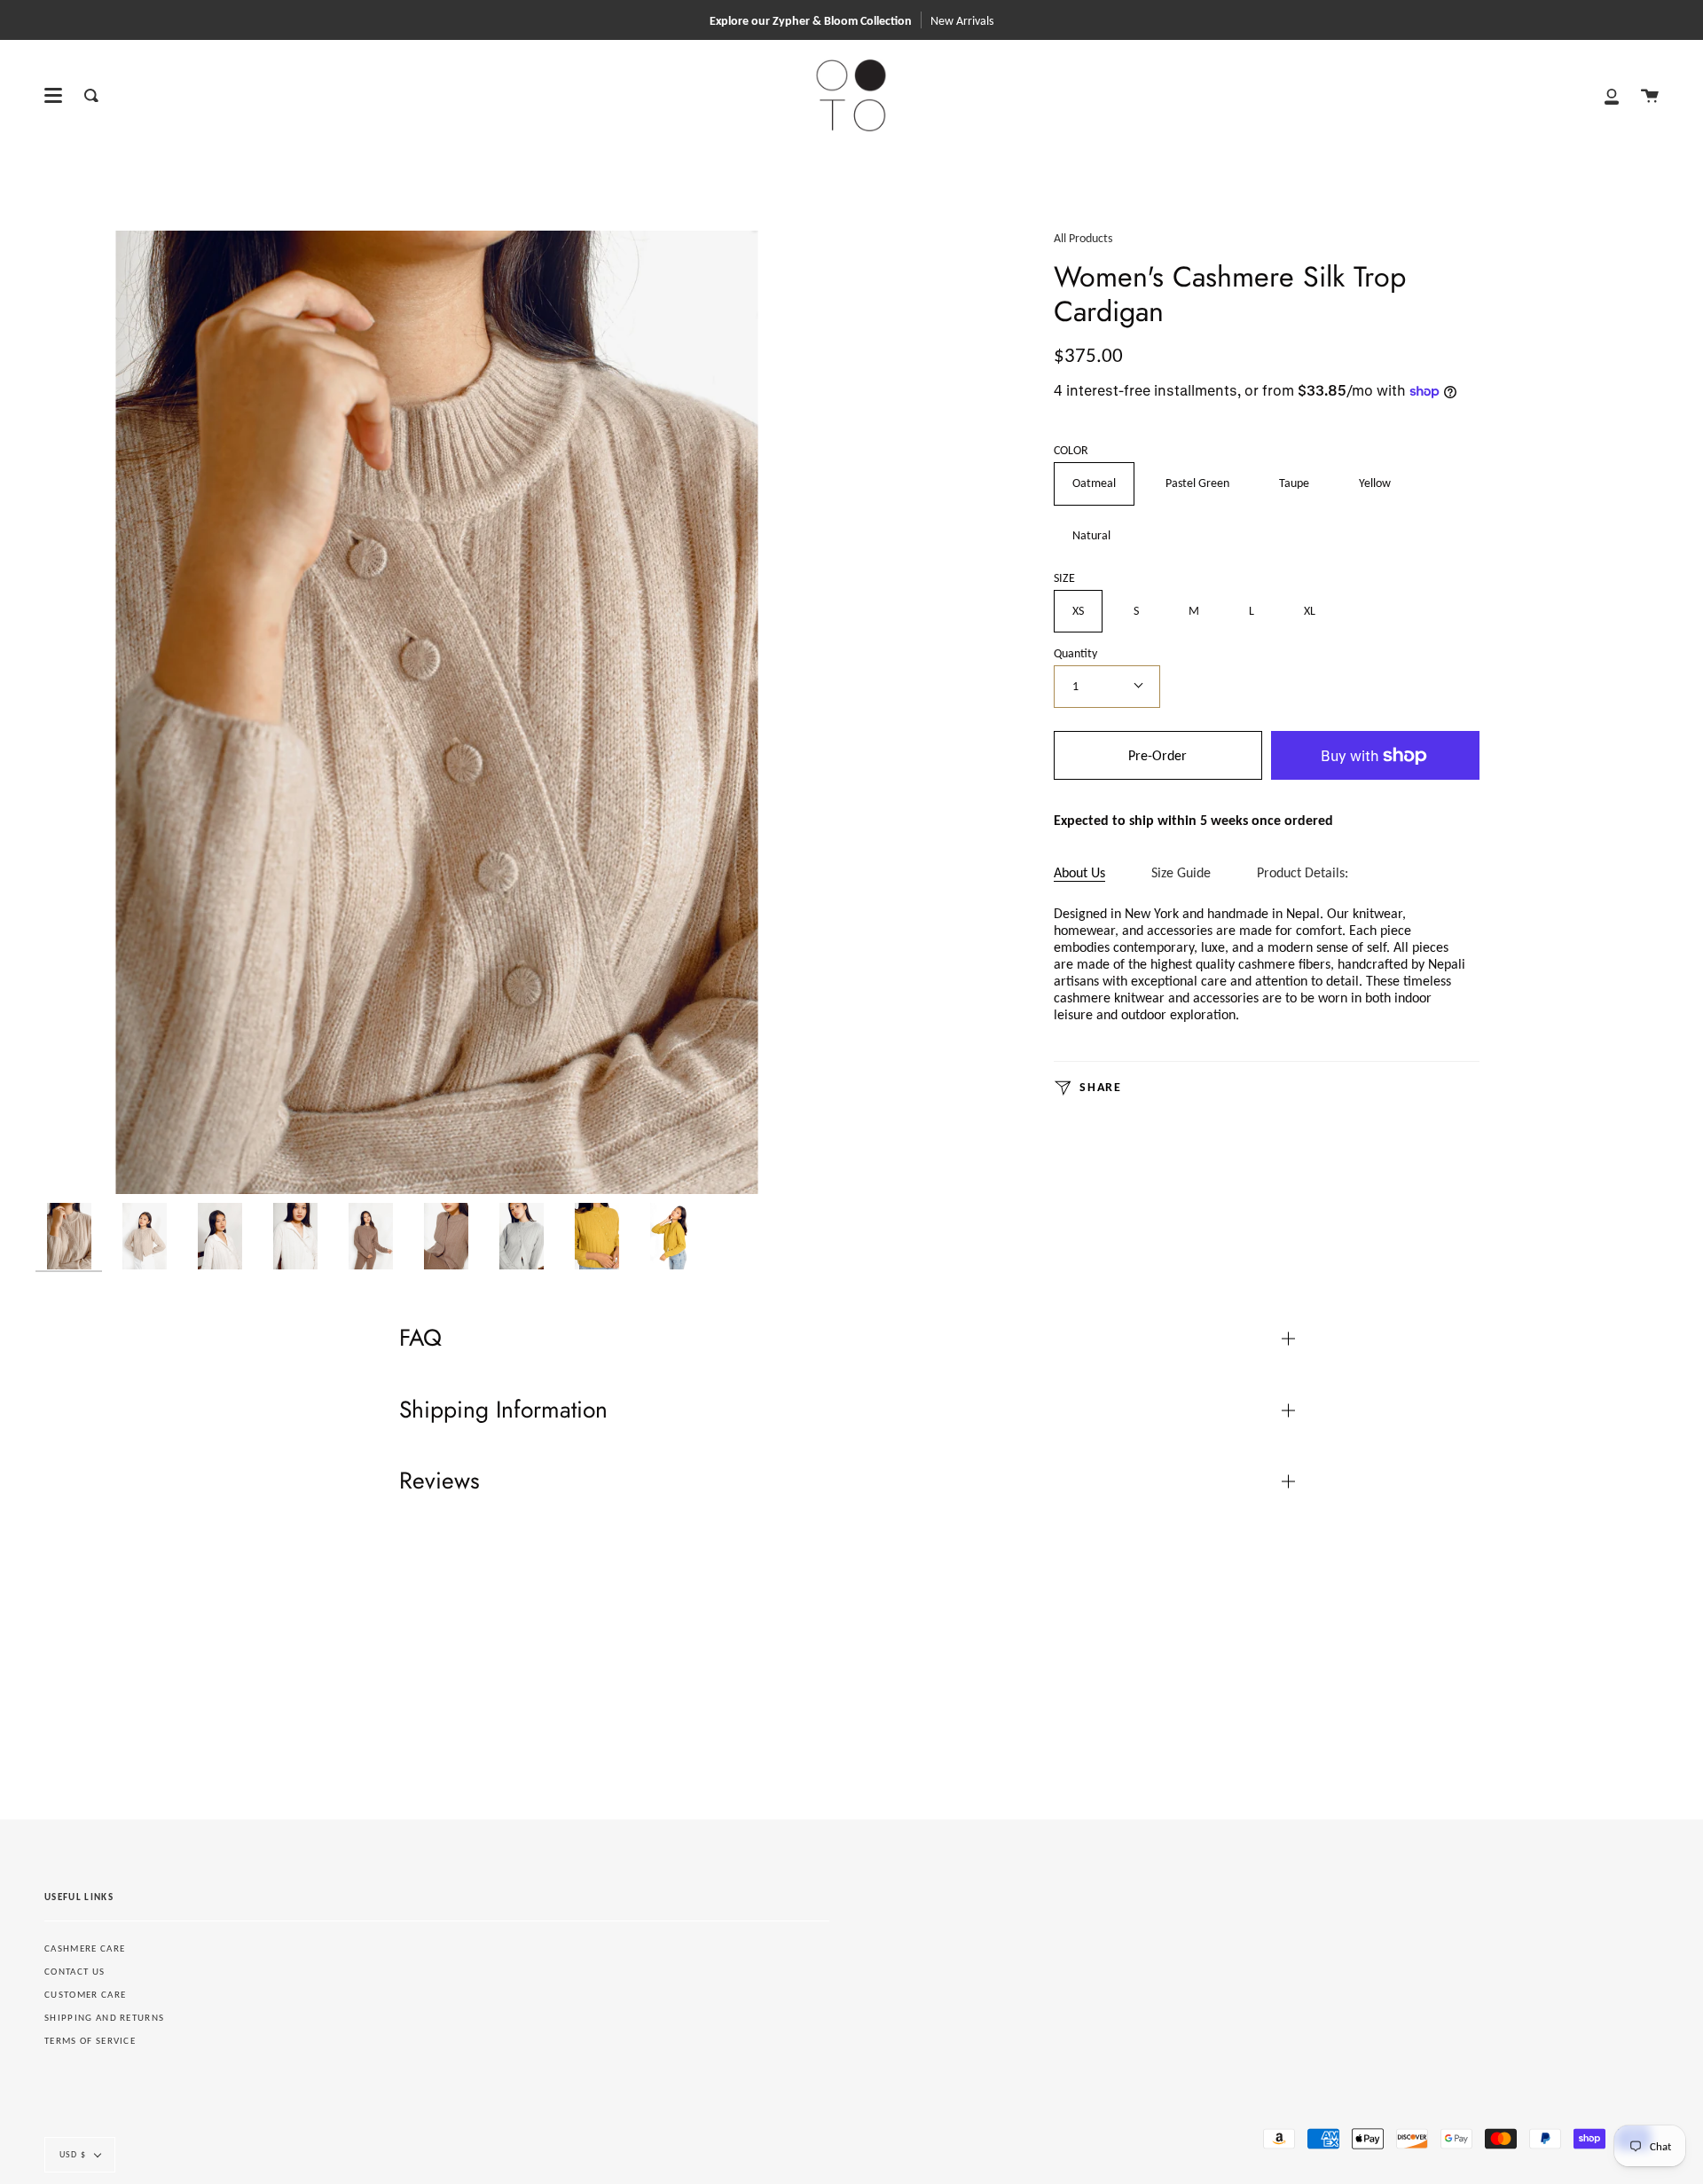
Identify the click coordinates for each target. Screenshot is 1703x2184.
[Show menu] (53, 96)
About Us (1079, 872)
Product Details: (1303, 872)
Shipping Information (503, 1410)
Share (1099, 1088)
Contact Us (75, 1972)
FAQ (420, 1338)
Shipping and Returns (104, 2018)
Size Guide (1181, 872)
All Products (1083, 238)
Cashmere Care (85, 1948)
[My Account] (1612, 95)
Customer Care (85, 1995)
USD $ (73, 2154)
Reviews (439, 1481)
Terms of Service (90, 2041)
